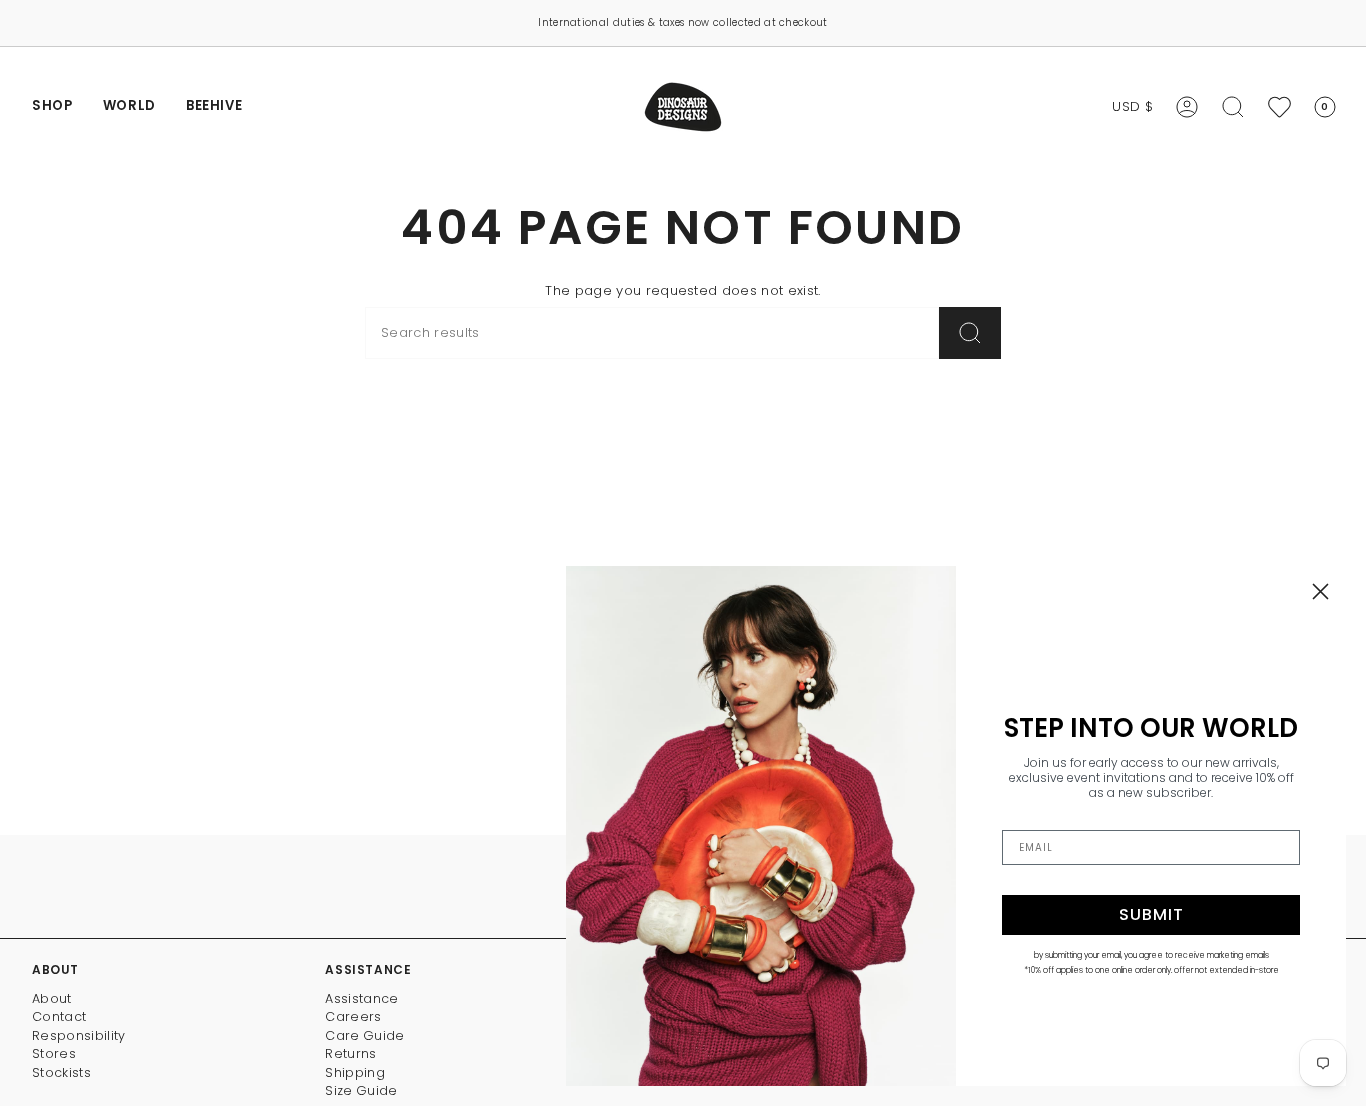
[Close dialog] (1320, 591)
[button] (52, 107)
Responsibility (79, 1035)
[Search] (970, 333)
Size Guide (361, 1090)
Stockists (61, 1072)
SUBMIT (1151, 914)
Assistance (361, 998)
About (52, 998)
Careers (353, 1016)
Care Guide (364, 1035)
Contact (59, 1016)
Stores (54, 1053)
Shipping (355, 1072)
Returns (350, 1053)
